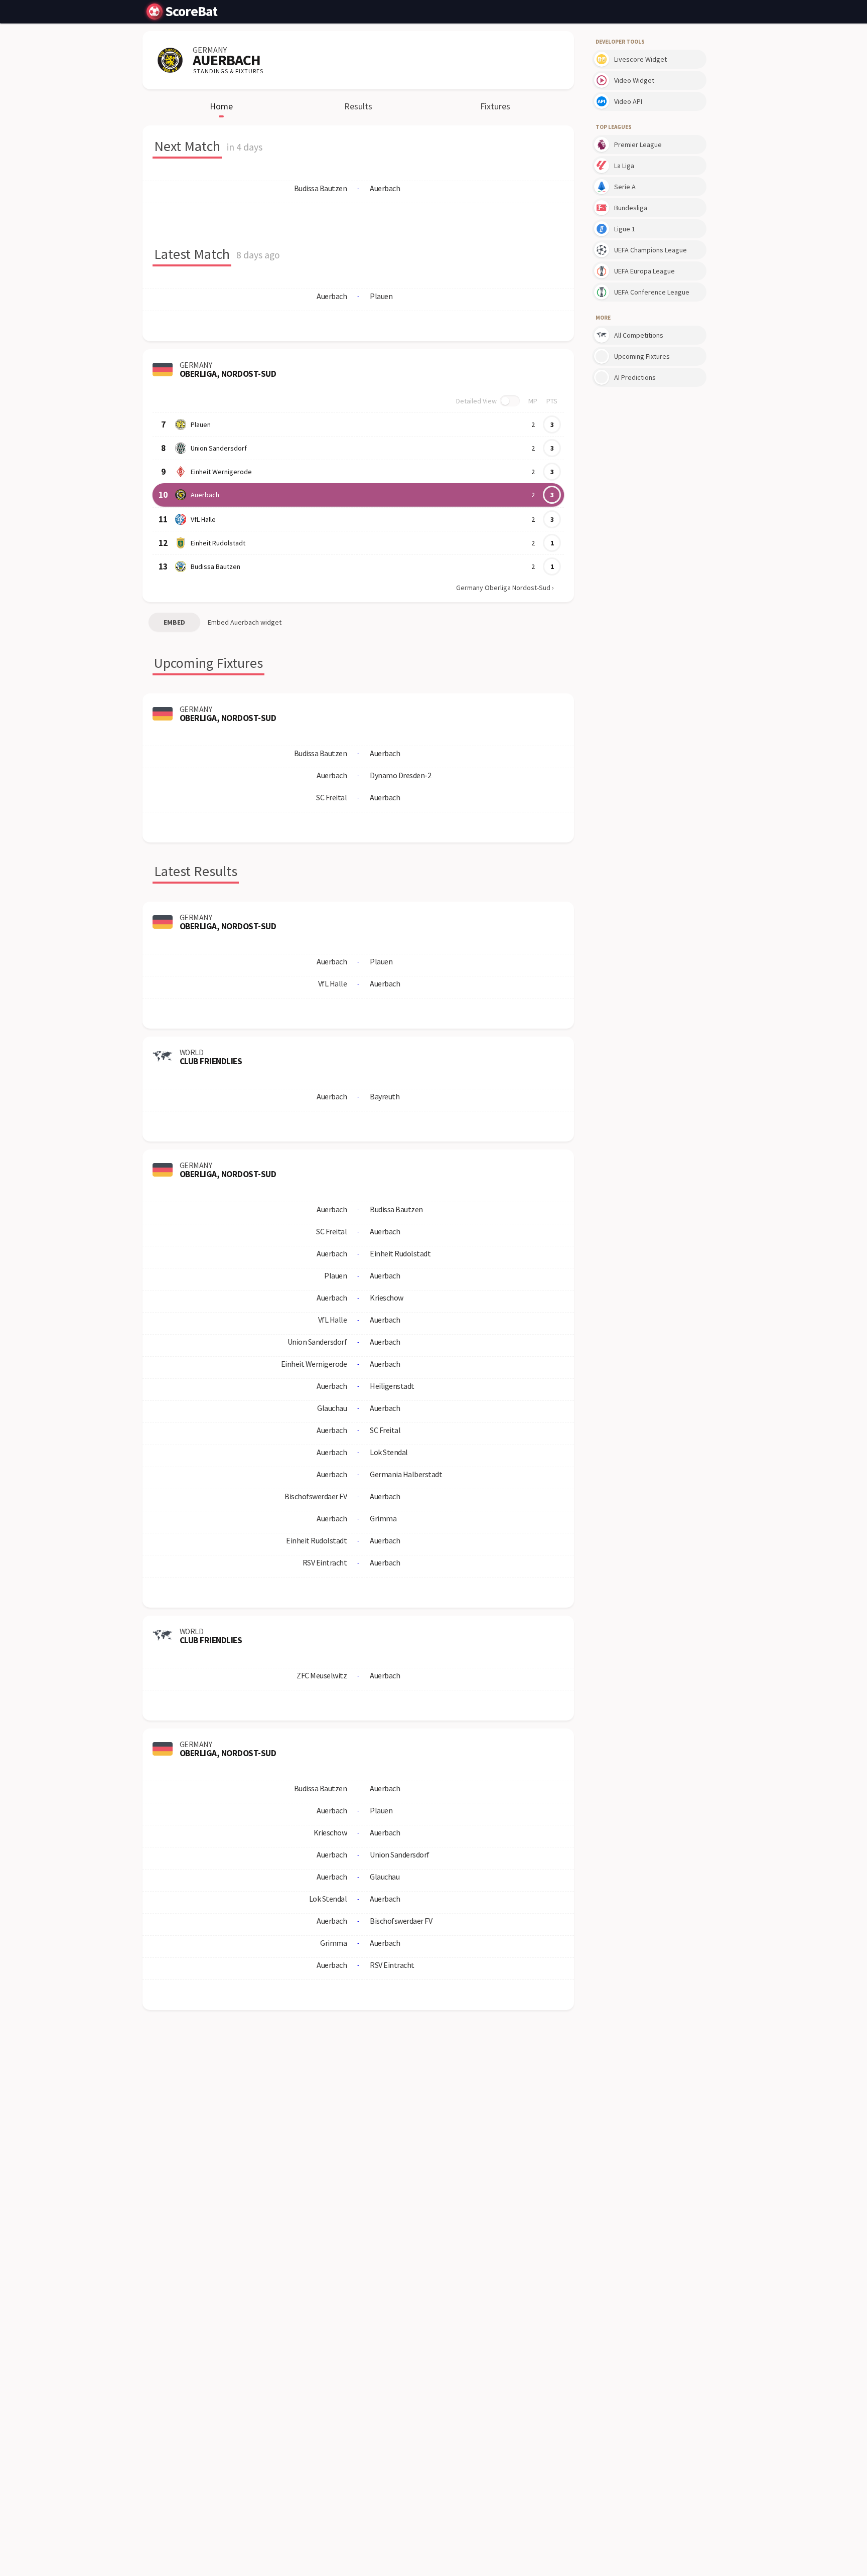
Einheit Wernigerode (221, 472)
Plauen (201, 424)
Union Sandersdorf (219, 448)
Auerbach (205, 495)
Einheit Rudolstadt (218, 543)
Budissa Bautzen (215, 566)
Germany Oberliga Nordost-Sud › (505, 588)
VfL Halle (203, 519)
